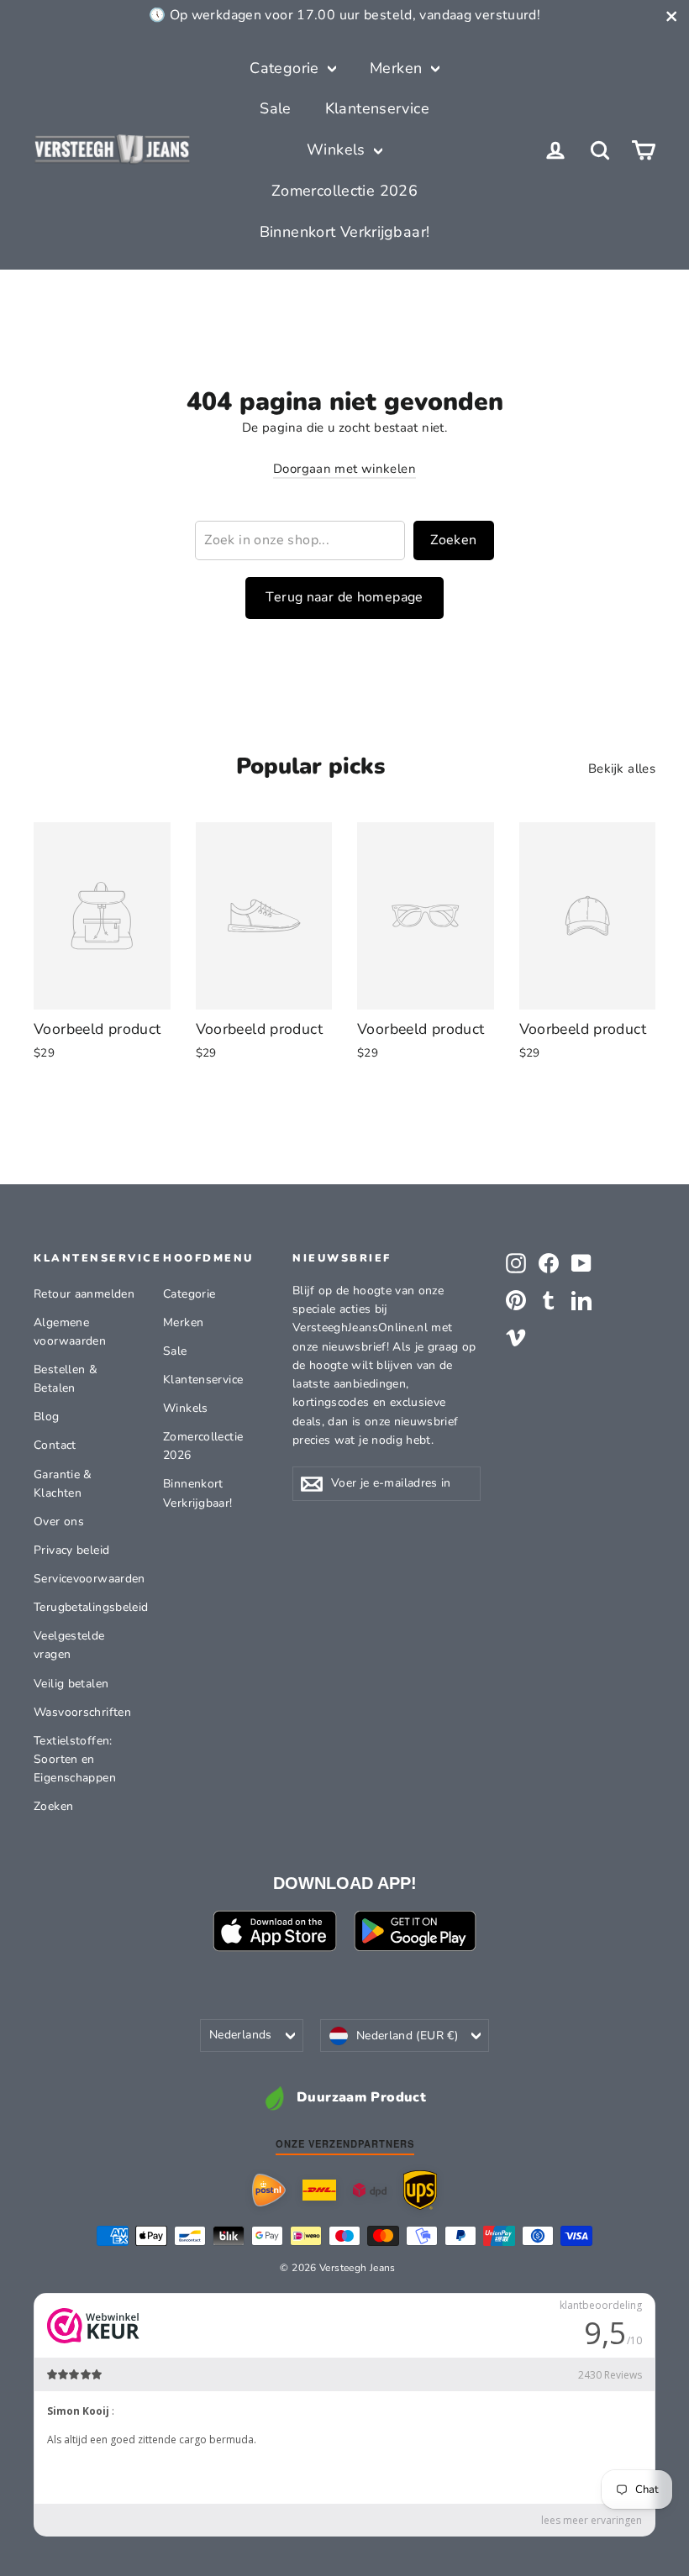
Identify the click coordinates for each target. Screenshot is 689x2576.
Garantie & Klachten (63, 1484)
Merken (398, 68)
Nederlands (241, 2035)
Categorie (287, 68)
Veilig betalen (71, 1684)
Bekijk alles (622, 769)
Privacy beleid (71, 1550)
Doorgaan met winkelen (344, 469)
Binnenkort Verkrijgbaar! (345, 232)
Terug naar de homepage (344, 597)
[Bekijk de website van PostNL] (269, 2190)
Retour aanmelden (84, 1294)
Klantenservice (377, 108)
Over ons (59, 1521)
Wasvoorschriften (82, 1712)
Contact (55, 1445)
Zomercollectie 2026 (344, 191)
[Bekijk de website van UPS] (420, 2190)
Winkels (338, 150)
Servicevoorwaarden (86, 1579)
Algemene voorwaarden (70, 1332)
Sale (276, 108)
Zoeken (453, 540)
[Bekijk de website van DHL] (319, 2190)
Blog (47, 1417)
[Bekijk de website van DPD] (370, 2190)
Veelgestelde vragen (69, 1645)
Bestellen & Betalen (66, 1379)
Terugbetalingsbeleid (86, 1607)
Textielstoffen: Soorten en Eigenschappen (75, 1760)
